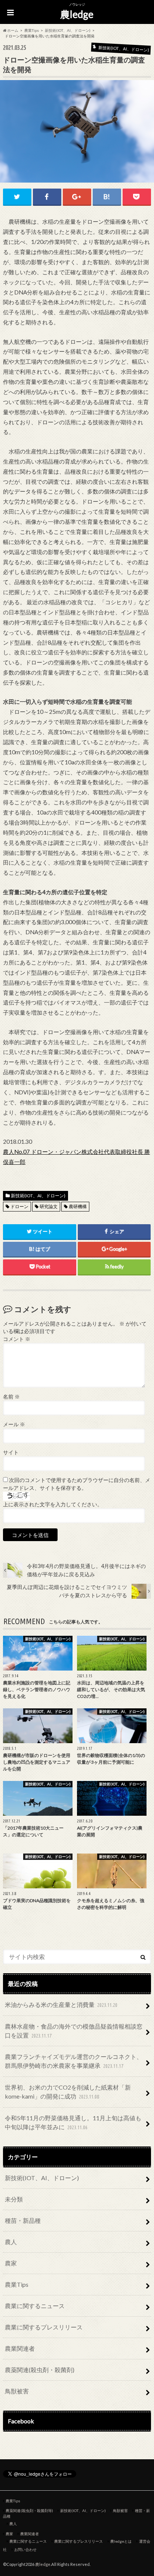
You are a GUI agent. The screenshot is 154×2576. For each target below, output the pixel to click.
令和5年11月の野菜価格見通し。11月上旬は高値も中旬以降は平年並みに (73, 2122)
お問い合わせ (25, 2549)
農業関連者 (20, 2348)
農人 (11, 2242)
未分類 (14, 2199)
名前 (11, 1397)
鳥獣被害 (17, 2391)
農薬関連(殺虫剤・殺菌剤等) (29, 2511)
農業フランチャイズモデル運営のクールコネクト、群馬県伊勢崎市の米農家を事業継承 (74, 2061)
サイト (11, 1452)
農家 (11, 2263)
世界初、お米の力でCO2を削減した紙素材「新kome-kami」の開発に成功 (68, 2092)
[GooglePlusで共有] (77, 197)
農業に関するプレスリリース (44, 2327)
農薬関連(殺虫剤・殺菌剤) (40, 2370)
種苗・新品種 (23, 2220)
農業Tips (17, 2284)
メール (14, 1424)
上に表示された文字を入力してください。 (53, 1504)
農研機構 (78, 1206)
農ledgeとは (121, 2541)
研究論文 (49, 1206)
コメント (17, 1339)
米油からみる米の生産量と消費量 (61, 2004)
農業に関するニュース (35, 2306)
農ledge (77, 14)
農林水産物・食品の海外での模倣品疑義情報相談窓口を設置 (74, 2031)
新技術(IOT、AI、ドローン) (38, 1196)
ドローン (19, 1206)
